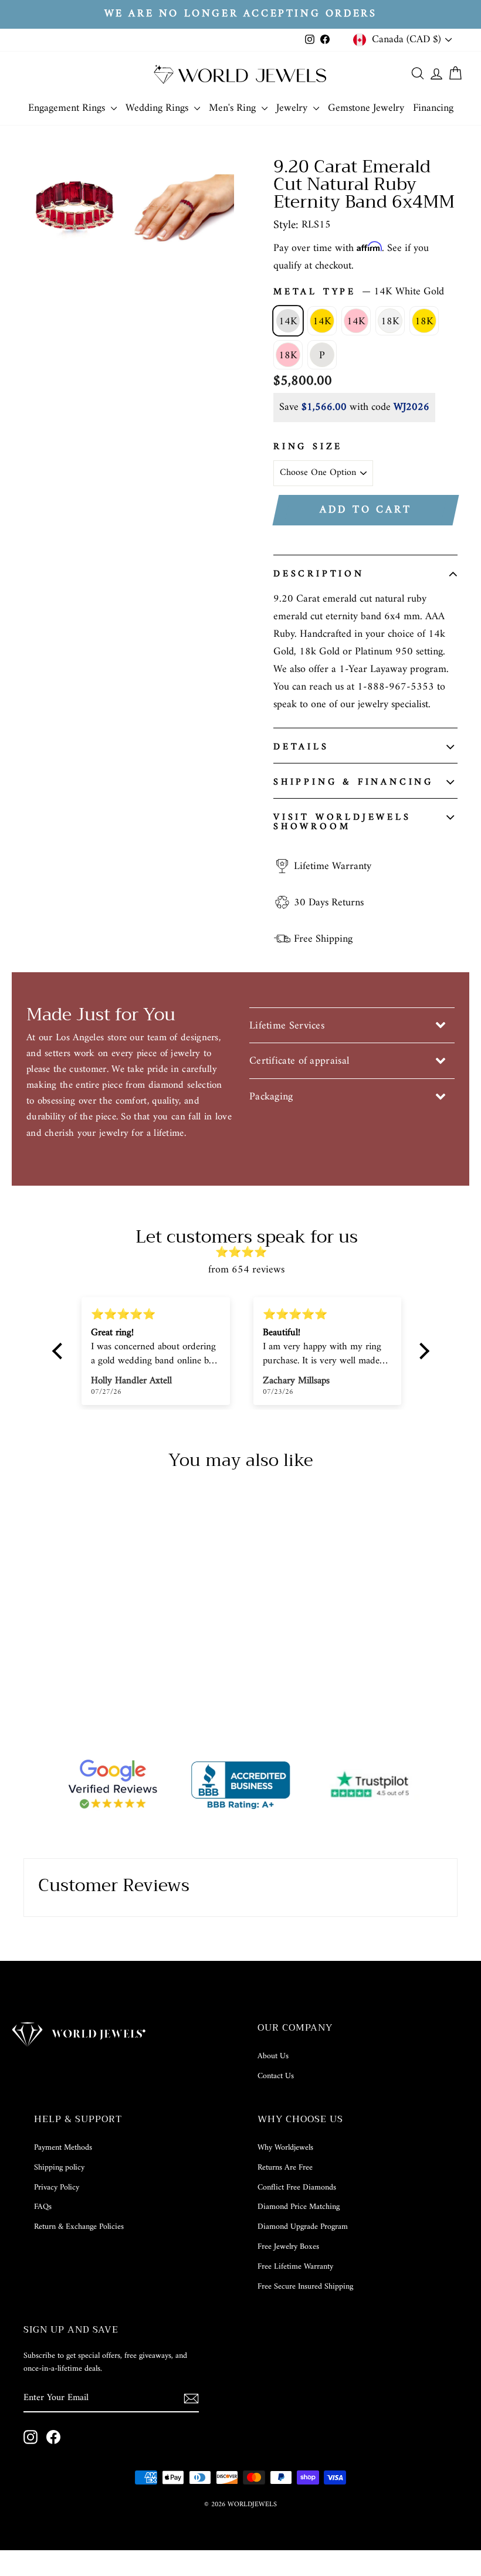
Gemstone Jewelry (366, 108)
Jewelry (293, 108)
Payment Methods (63, 2148)
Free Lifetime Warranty (295, 2267)
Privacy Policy (57, 2188)
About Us (273, 2056)
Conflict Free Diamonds (297, 2188)
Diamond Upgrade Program (303, 2227)
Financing (433, 108)
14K (288, 322)
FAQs (43, 2207)
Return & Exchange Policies (79, 2227)
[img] (247, 1253)
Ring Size (308, 447)
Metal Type (359, 292)
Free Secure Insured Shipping (305, 2287)
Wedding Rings (158, 108)
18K (390, 322)
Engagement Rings (68, 108)
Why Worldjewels (285, 2148)
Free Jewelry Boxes (288, 2247)
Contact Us (276, 2076)
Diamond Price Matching (299, 2207)
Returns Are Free (285, 2168)
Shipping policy (59, 2168)
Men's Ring (234, 108)
